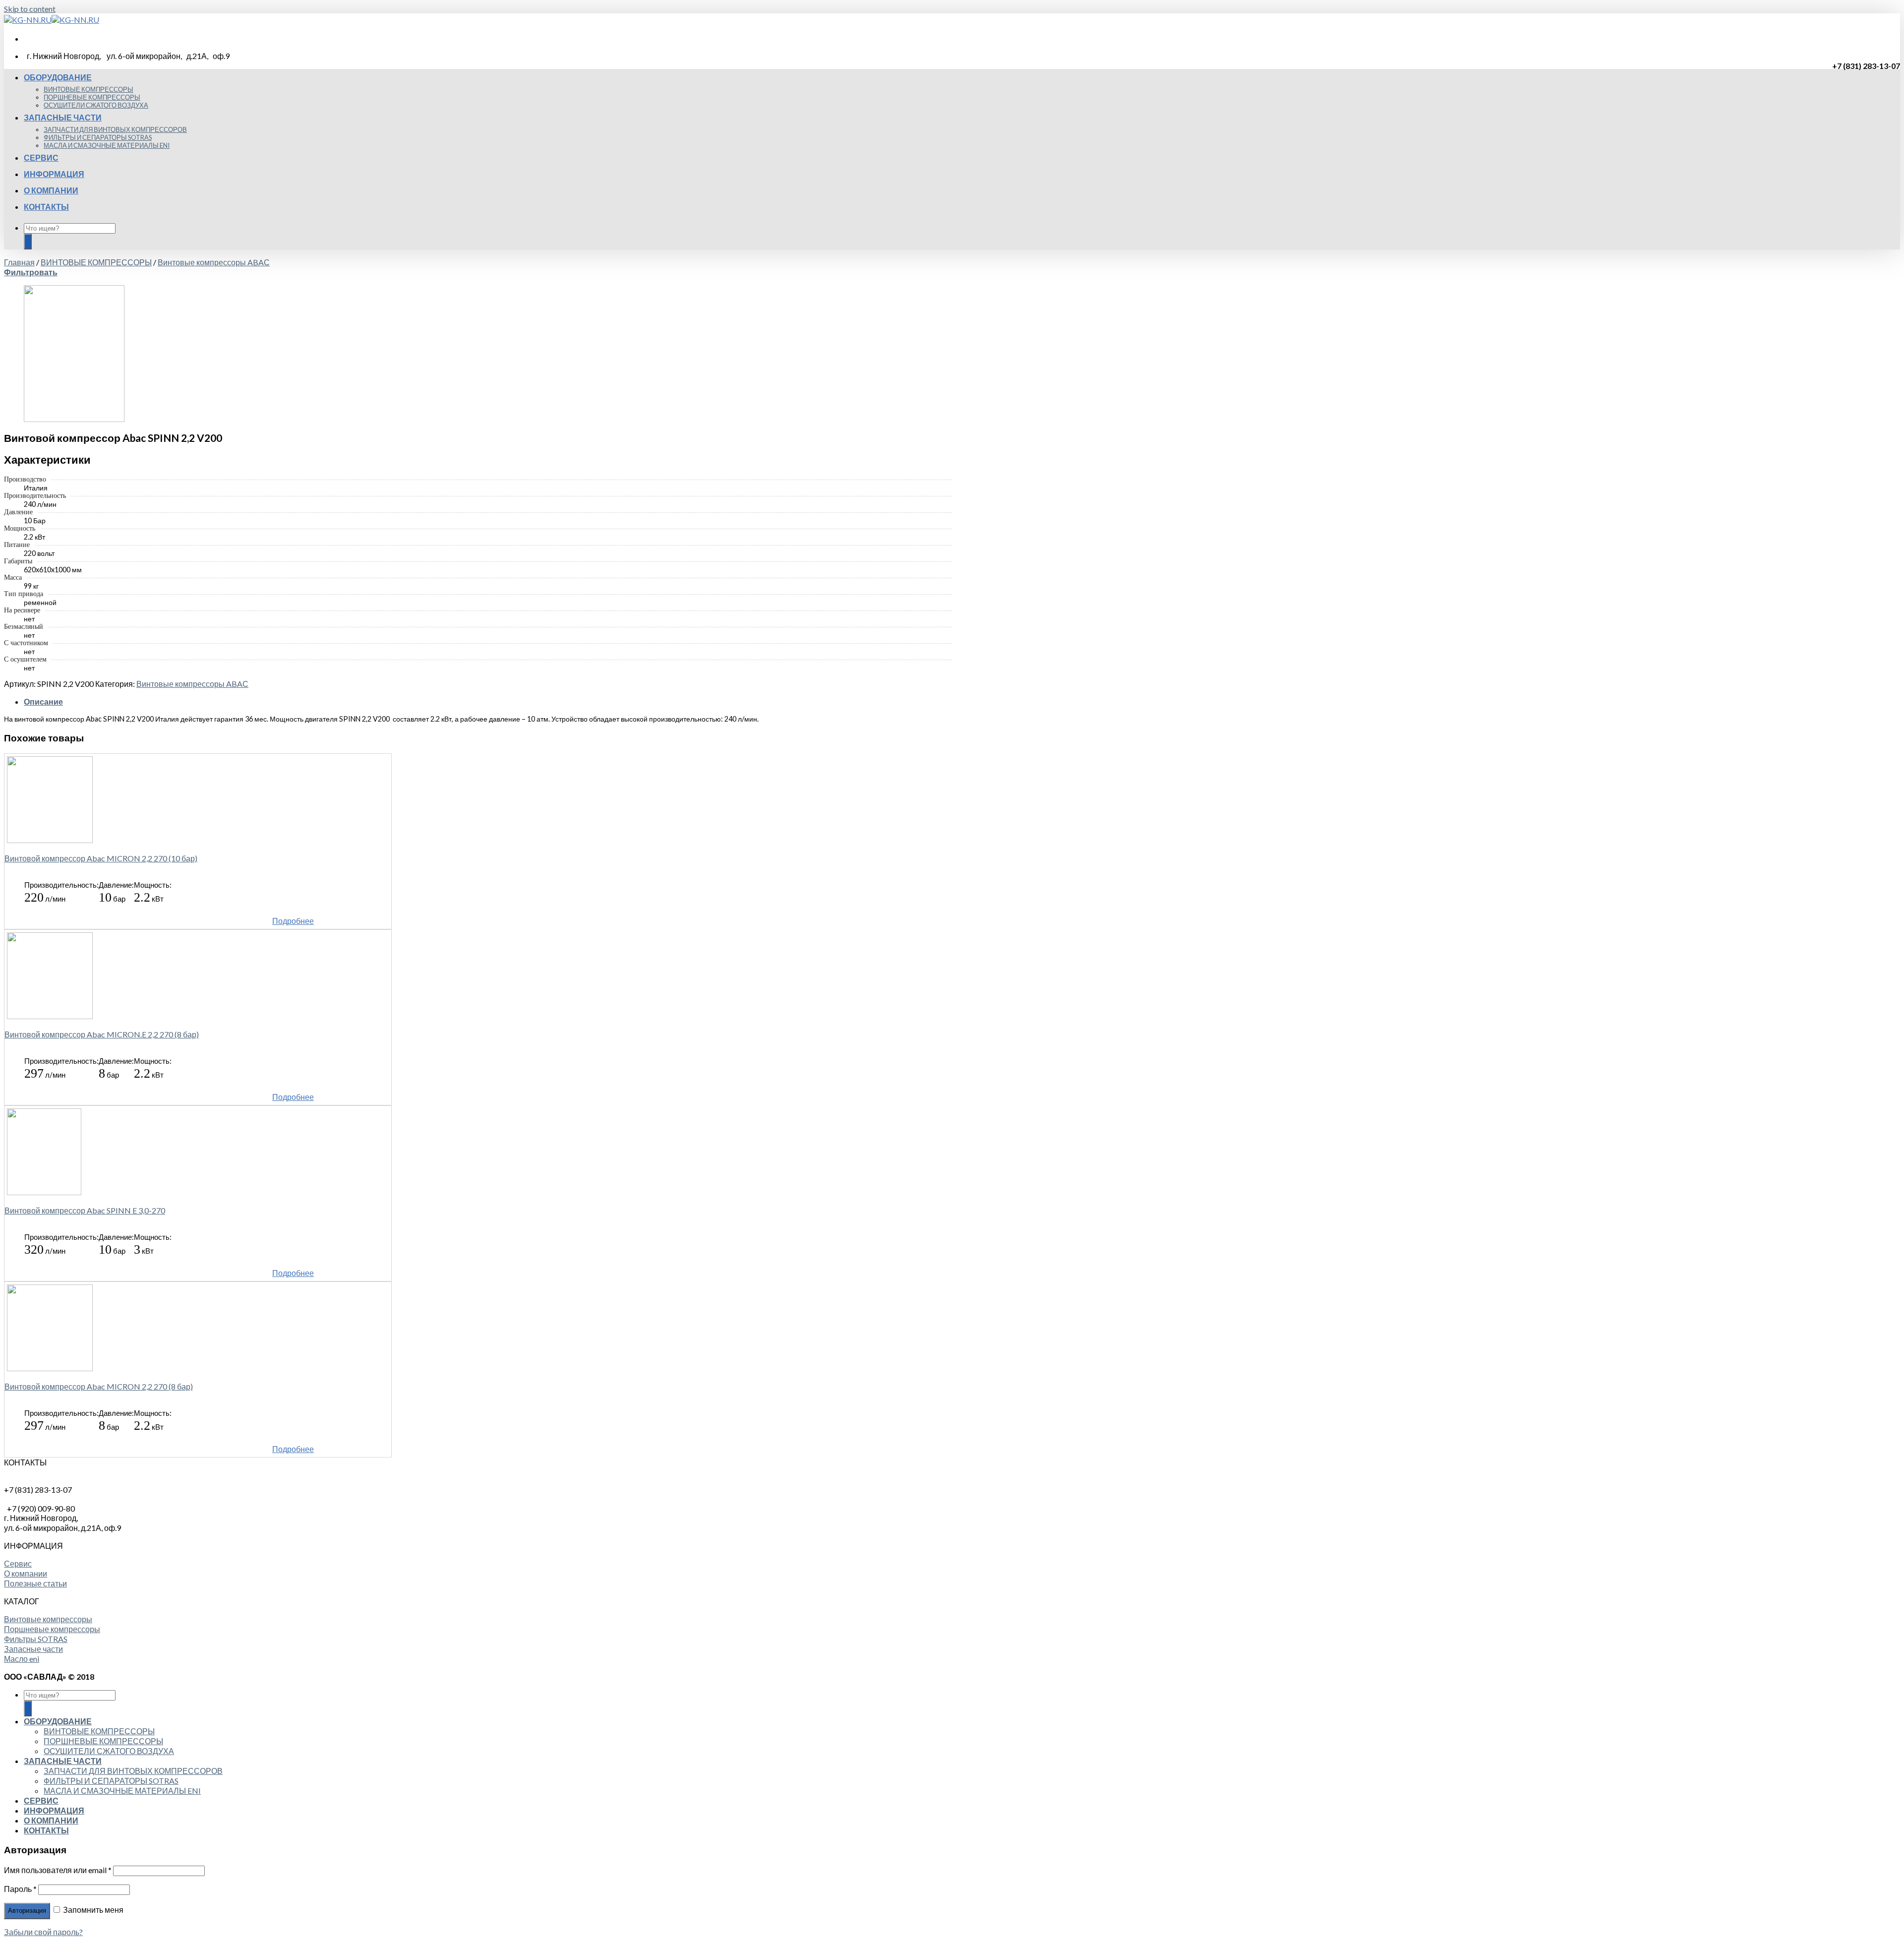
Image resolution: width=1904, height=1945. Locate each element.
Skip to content (30, 9)
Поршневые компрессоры (52, 1629)
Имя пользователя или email (58, 1870)
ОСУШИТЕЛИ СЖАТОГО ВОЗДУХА (96, 105)
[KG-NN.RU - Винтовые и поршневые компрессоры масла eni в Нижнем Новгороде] (52, 20)
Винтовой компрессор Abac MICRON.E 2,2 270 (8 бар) (102, 1034)
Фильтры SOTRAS (36, 1639)
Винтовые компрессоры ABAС (214, 262)
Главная (19, 262)
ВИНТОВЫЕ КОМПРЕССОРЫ (89, 89)
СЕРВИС (41, 157)
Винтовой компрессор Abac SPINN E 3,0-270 (85, 1210)
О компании (26, 1573)
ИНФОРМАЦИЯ (54, 174)
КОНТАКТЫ (46, 207)
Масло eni (22, 1659)
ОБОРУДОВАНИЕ (58, 77)
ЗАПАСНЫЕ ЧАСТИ (63, 117)
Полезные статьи (35, 1583)
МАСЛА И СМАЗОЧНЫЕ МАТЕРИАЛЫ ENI (107, 145)
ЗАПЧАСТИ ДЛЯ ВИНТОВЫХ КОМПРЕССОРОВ (115, 129)
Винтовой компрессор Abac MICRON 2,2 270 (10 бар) (101, 858)
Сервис (18, 1563)
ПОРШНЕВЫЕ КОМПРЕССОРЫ (92, 97)
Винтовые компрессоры (48, 1619)
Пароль (20, 1889)
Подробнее (293, 921)
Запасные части (33, 1649)
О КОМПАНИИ (51, 190)
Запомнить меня (92, 1910)
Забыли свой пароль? (43, 1932)
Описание (43, 701)
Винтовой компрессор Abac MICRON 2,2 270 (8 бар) (99, 1386)
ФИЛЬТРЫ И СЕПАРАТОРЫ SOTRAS (98, 137)
